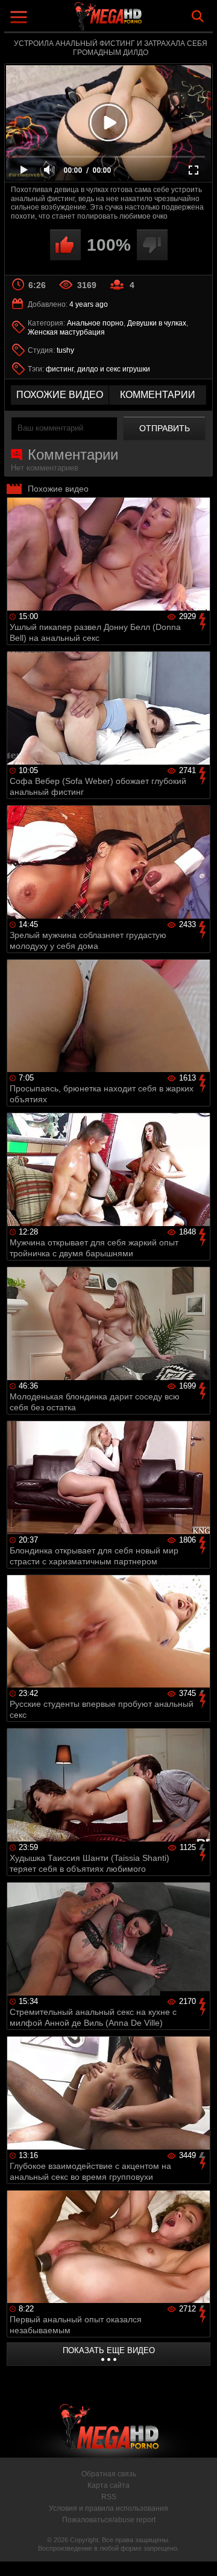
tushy (65, 350)
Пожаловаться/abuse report (109, 2520)
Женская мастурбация (66, 332)
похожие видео (60, 395)
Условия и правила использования (108, 2508)
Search (198, 16)
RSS (109, 2497)
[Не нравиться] (152, 245)
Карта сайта (108, 2485)
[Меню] (20, 18)
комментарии (158, 395)
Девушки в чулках (157, 323)
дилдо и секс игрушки (114, 369)
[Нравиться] (65, 245)
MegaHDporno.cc (142, 21)
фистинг (60, 369)
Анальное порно (95, 323)
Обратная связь (109, 2474)
